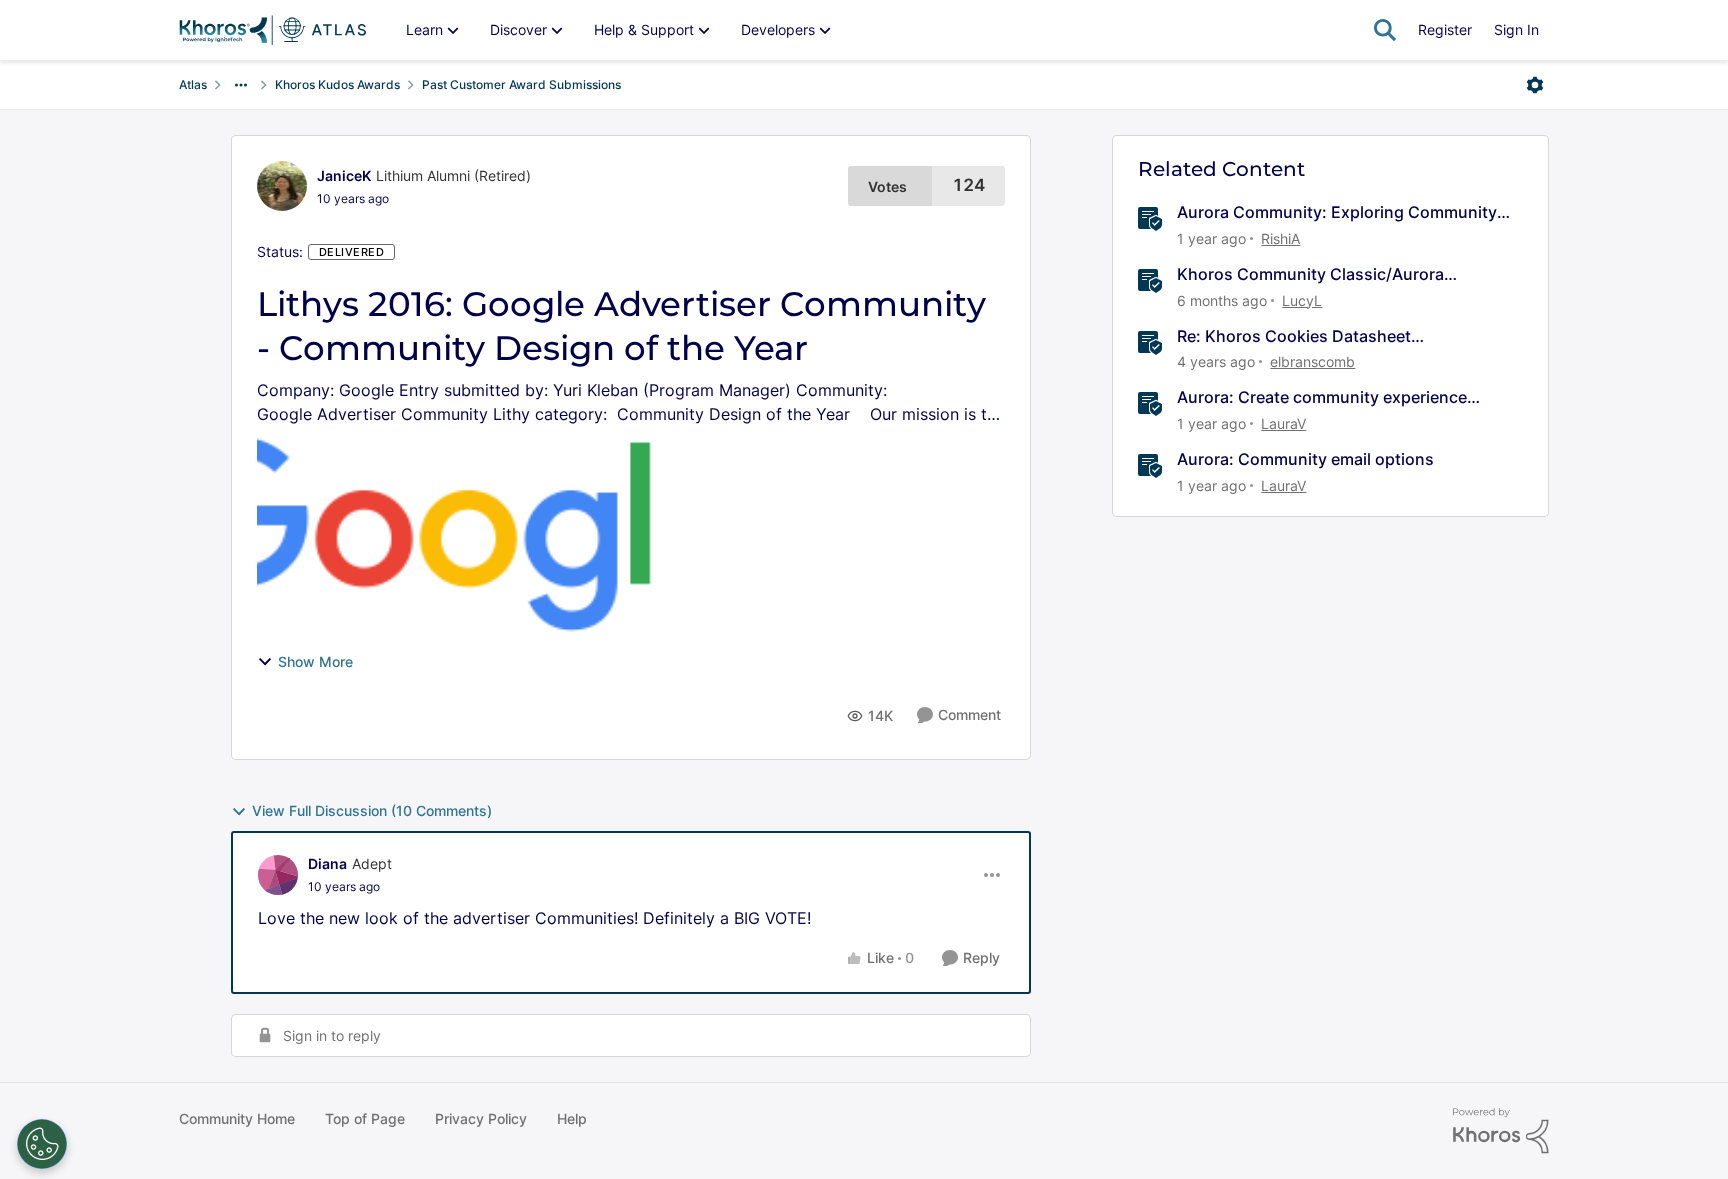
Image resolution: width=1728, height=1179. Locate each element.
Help (572, 1118)
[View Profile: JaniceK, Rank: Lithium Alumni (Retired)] (282, 186)
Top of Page (365, 1118)
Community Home (237, 1118)
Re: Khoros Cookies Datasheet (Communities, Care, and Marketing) (1316, 336)
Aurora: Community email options (1305, 459)
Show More (315, 661)
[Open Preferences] (42, 1144)
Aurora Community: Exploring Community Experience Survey (1337, 212)
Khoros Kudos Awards (337, 84)
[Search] (1385, 30)
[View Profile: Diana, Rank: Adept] (278, 875)
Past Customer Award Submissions (521, 84)
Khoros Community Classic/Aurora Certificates (1310, 274)
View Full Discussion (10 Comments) (372, 810)
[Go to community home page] (272, 30)
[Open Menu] (1535, 85)
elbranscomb (1312, 361)
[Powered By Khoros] (1501, 1131)
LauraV (1283, 423)
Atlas (193, 84)
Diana (327, 863)
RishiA (1280, 238)
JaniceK (344, 175)
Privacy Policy (481, 1118)
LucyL (1302, 300)
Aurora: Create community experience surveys (1322, 397)
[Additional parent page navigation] (241, 85)
